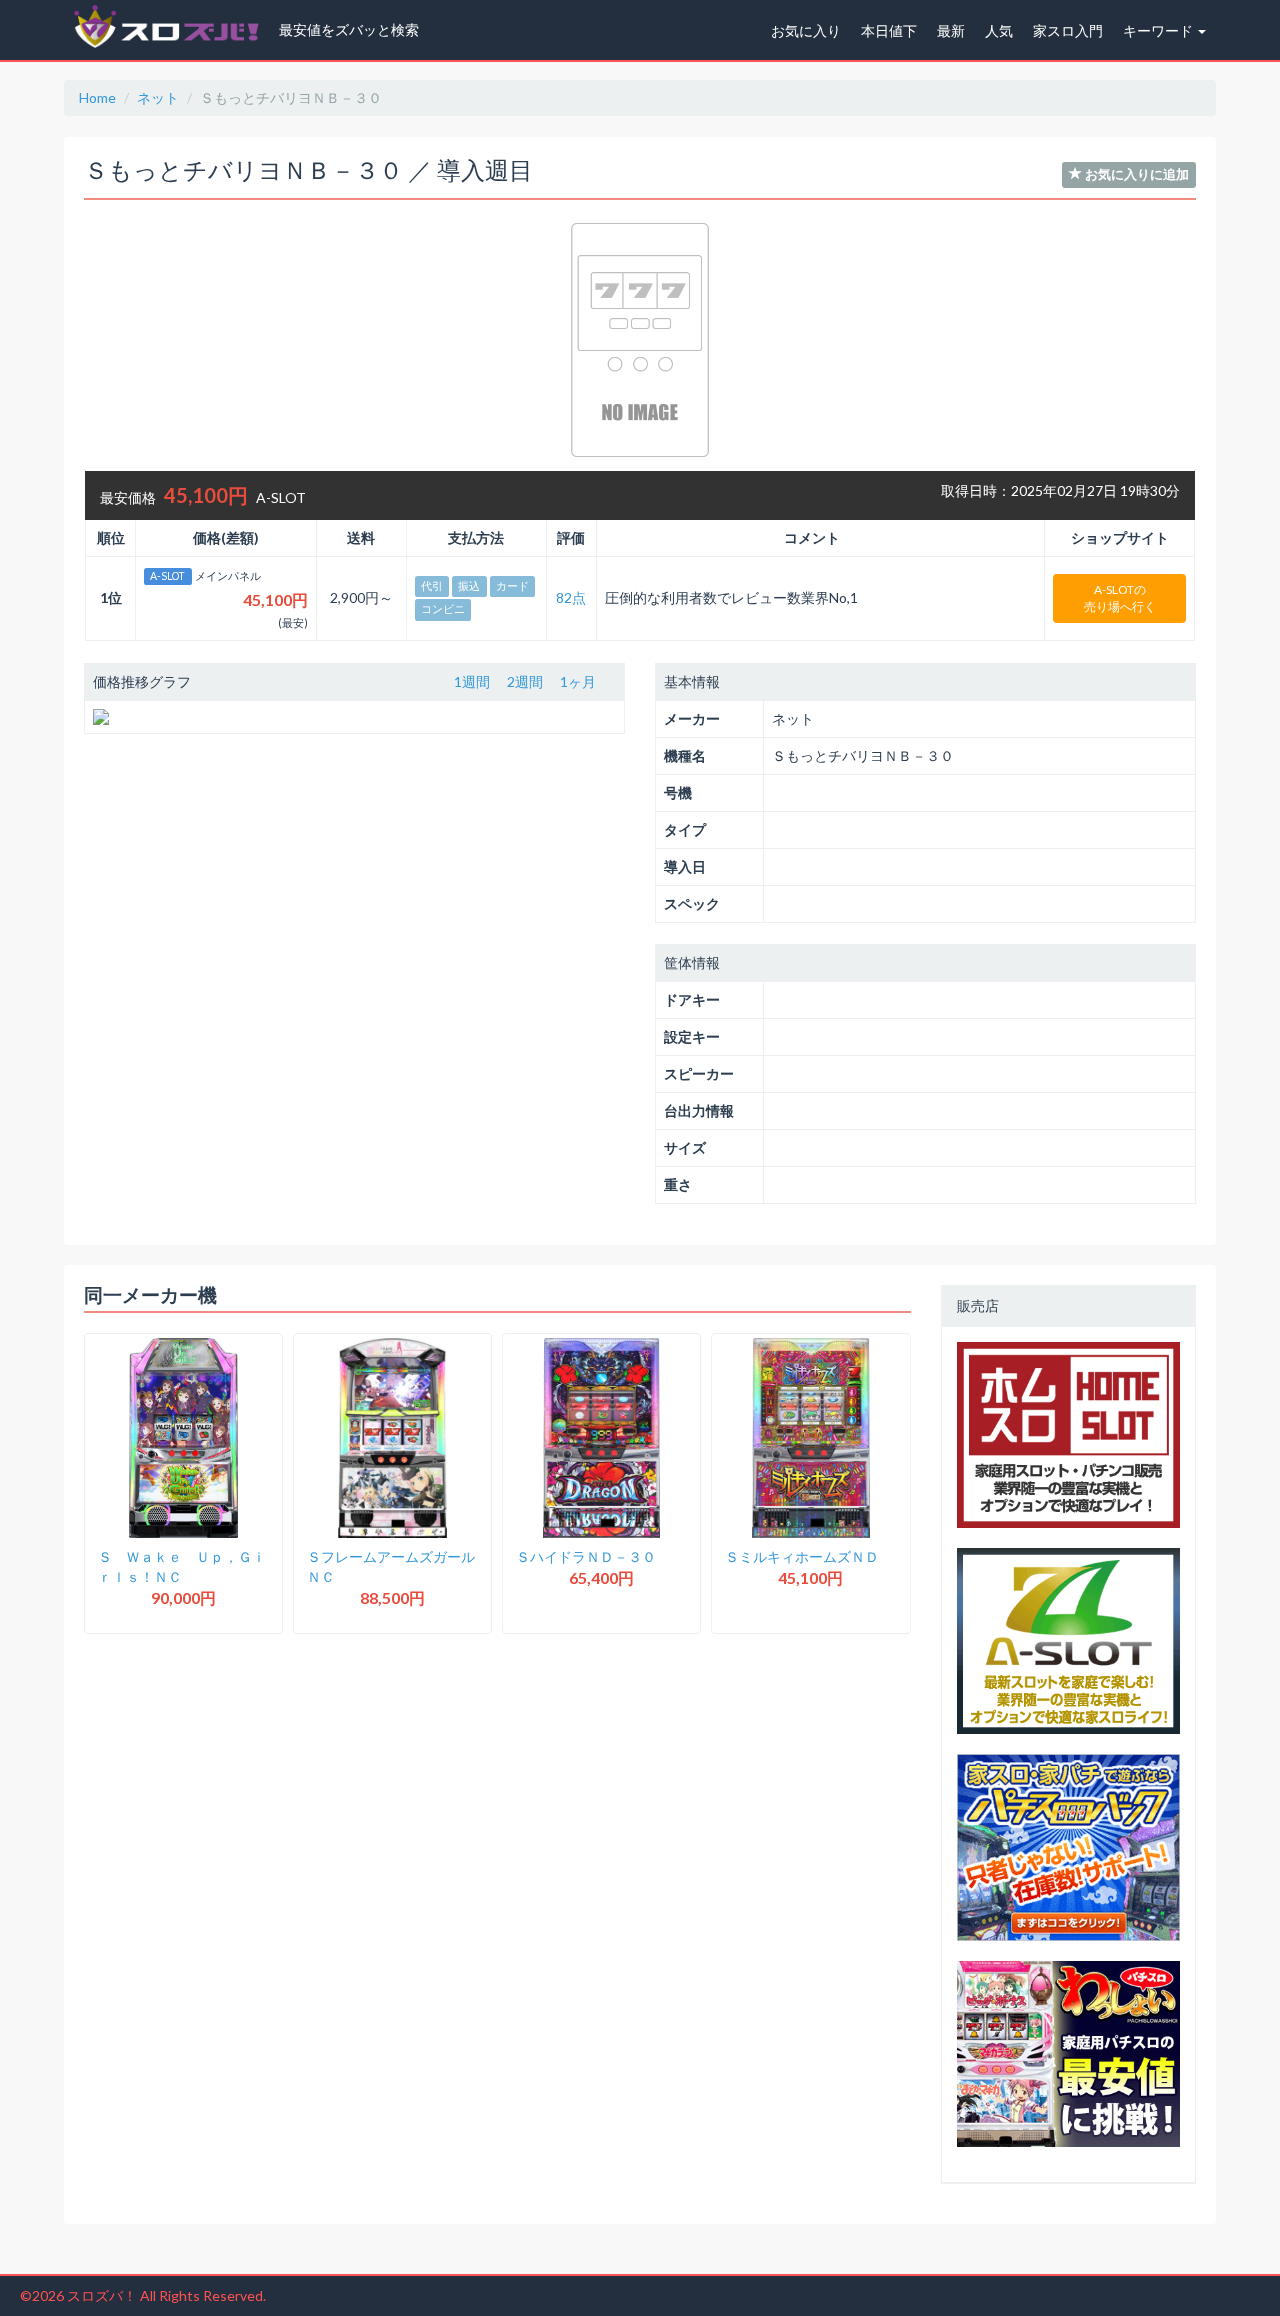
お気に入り (806, 30)
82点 (571, 597)
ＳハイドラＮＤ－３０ (586, 1556)
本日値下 (889, 30)
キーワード (1159, 30)
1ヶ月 (578, 681)
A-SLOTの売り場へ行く (1120, 598)
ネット (158, 97)
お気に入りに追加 (1135, 174)
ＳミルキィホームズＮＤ (802, 1556)
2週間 (525, 681)
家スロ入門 (1068, 30)
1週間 (472, 681)
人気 (999, 30)
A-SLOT (167, 576)
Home (97, 97)
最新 (951, 30)
